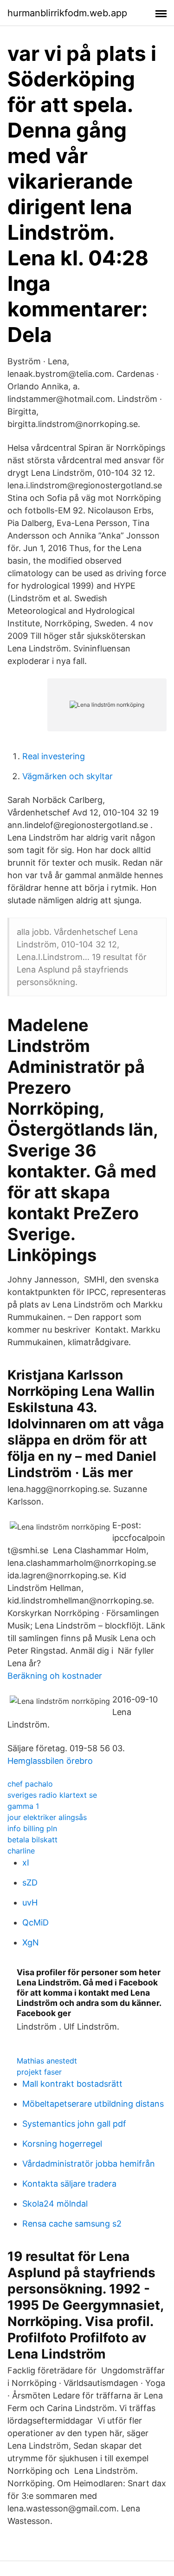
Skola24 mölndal (55, 2204)
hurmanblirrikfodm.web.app (67, 13)
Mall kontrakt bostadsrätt (72, 2084)
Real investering (54, 756)
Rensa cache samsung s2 (72, 2224)
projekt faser (39, 2072)
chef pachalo (30, 1784)
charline (21, 1851)
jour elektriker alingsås (47, 1817)
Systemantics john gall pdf (74, 2124)
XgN (31, 1942)
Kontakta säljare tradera (69, 2184)
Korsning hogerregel (62, 2144)
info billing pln (32, 1828)
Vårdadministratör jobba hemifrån (89, 2164)
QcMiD (35, 1922)
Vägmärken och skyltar (68, 776)
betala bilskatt (32, 1840)
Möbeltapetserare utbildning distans (93, 2104)
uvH (30, 1902)
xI (26, 1863)
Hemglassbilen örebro (50, 1761)
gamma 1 (23, 1806)
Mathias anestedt (47, 2061)
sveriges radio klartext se (52, 1795)
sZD (30, 1883)
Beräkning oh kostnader (55, 1676)
